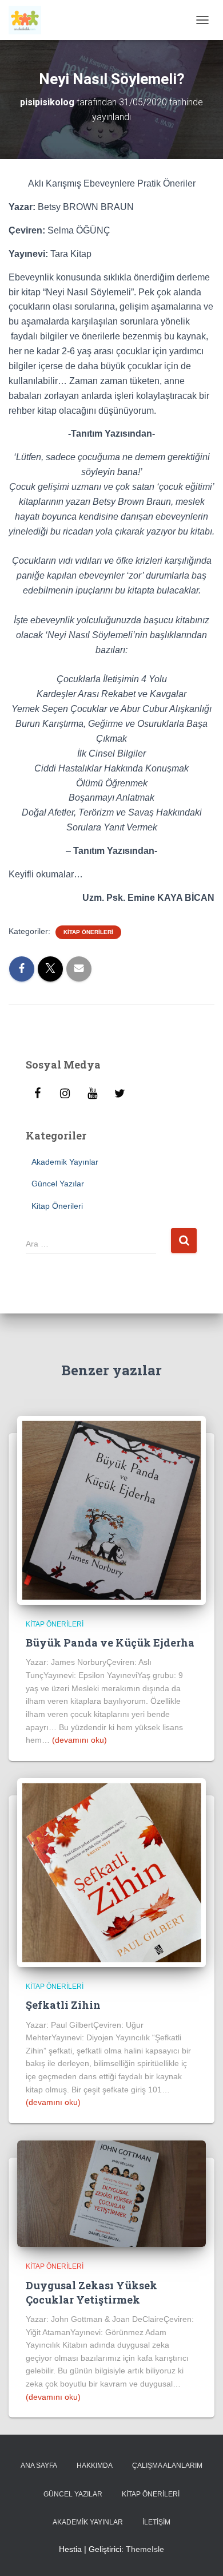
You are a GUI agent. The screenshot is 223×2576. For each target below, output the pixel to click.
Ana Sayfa (39, 2466)
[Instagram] (65, 1094)
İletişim (156, 2522)
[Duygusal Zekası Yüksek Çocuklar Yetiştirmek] (111, 2193)
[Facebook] (37, 1094)
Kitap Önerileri (88, 932)
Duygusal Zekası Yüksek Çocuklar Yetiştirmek (91, 2292)
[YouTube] (92, 1094)
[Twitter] (120, 1094)
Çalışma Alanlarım (167, 2466)
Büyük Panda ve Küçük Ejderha (110, 1643)
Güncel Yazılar (58, 1184)
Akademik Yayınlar (65, 1162)
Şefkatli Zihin (63, 2005)
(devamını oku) (79, 1740)
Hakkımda (95, 2466)
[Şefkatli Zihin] (111, 1872)
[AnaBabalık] (29, 20)
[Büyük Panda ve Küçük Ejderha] (111, 1510)
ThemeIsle (145, 2549)
